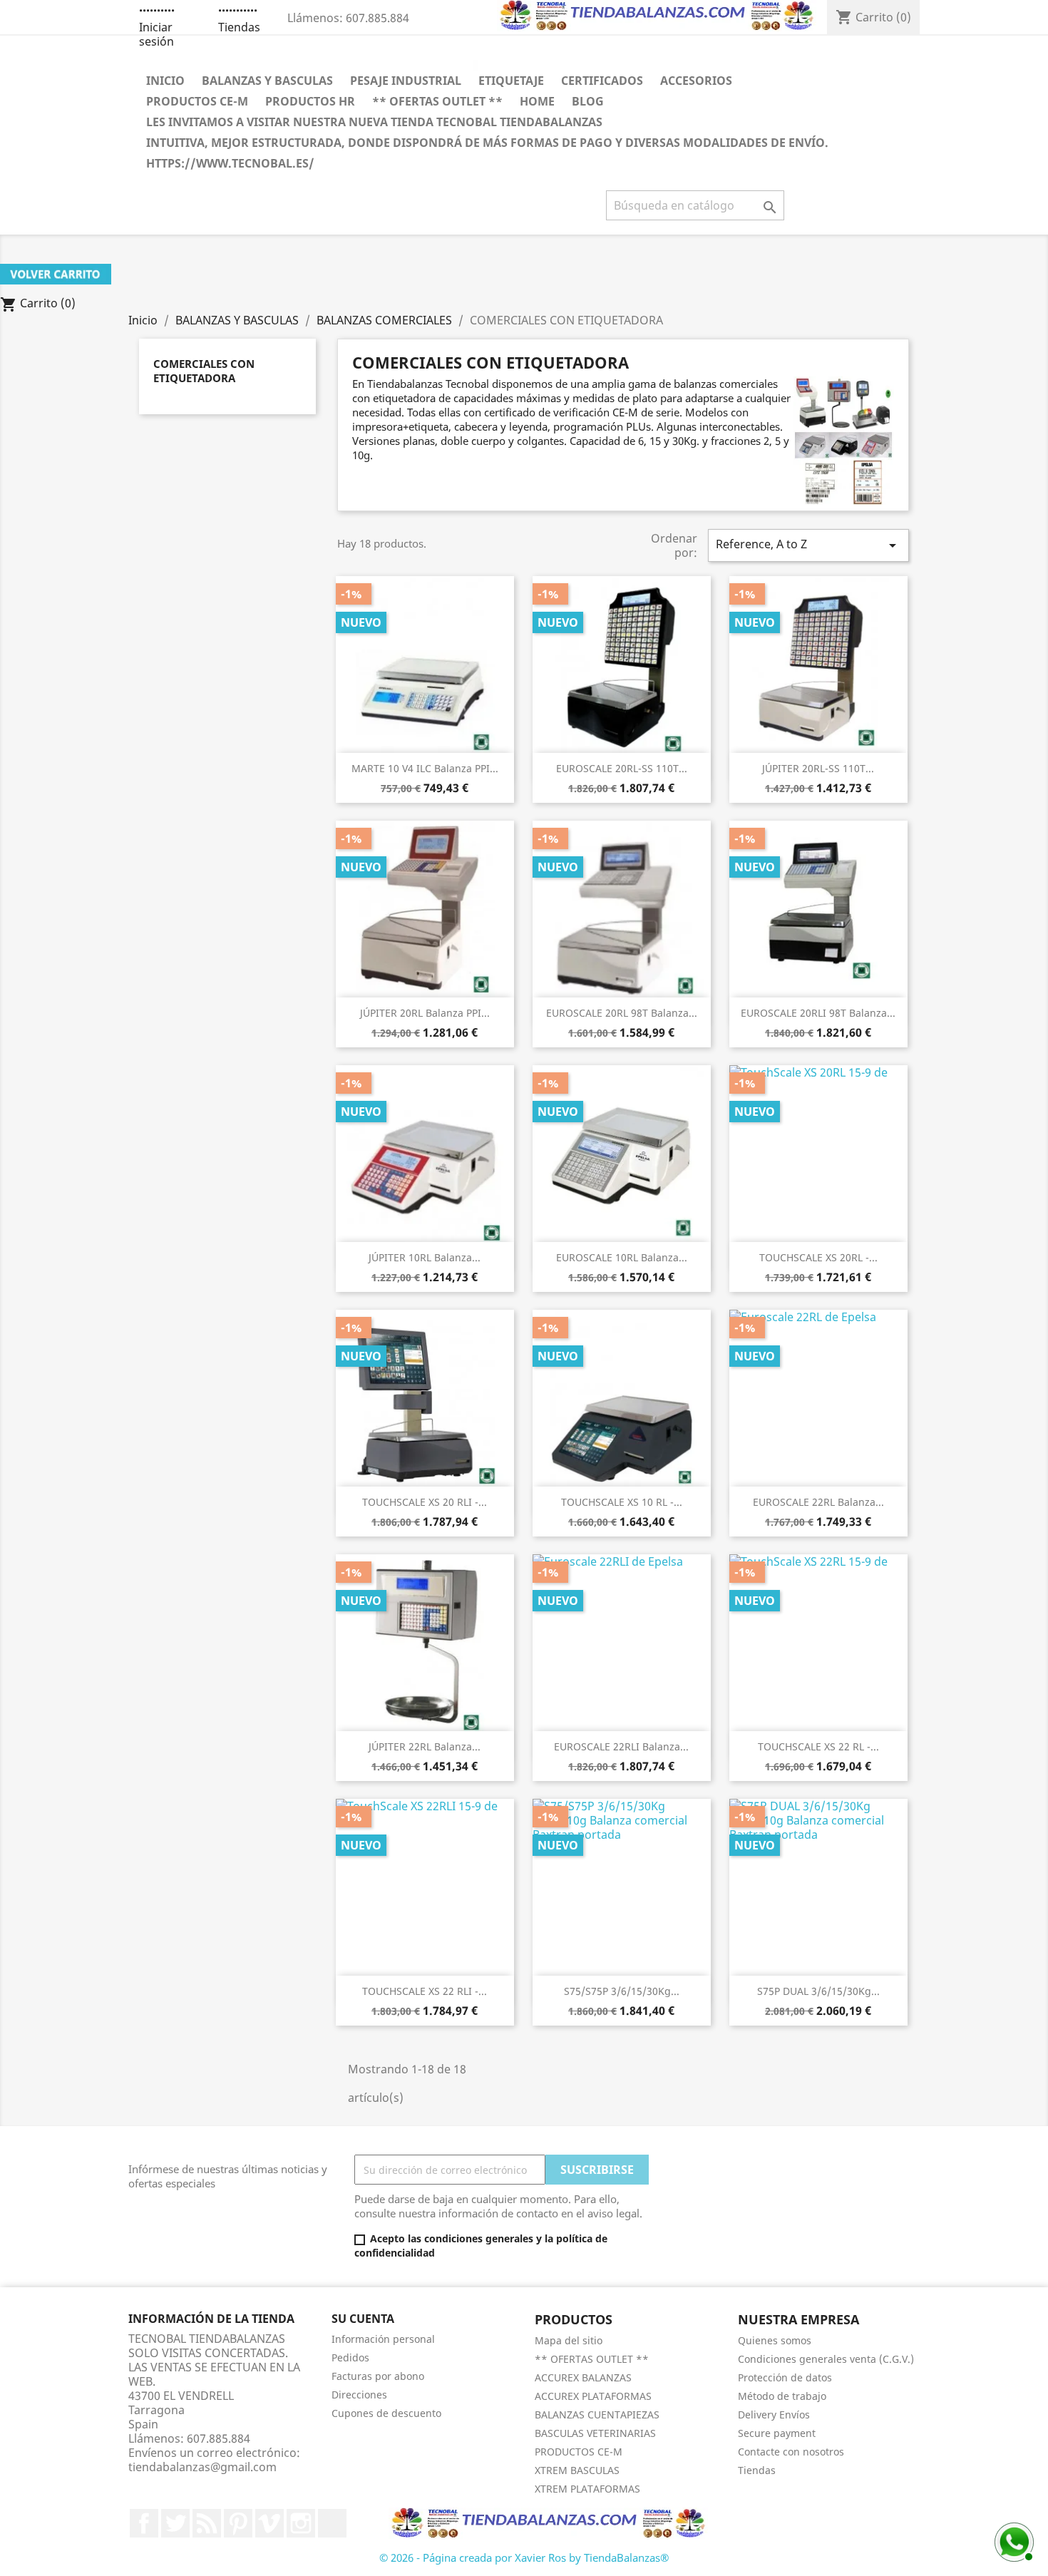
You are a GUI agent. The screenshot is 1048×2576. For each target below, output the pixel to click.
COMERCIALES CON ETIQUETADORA (204, 371)
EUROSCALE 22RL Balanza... (818, 1502)
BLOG (588, 101)
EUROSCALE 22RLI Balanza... (621, 1746)
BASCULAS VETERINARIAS (595, 2433)
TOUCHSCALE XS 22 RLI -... (425, 1991)
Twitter (175, 2523)
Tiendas (239, 27)
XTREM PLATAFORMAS (587, 2489)
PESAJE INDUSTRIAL (406, 81)
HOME (537, 101)
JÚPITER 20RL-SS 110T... (818, 768)
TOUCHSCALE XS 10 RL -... (622, 1502)
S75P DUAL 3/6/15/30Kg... (818, 1991)
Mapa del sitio (569, 2340)
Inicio (165, 81)
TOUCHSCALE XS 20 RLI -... (425, 1502)
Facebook (144, 2523)
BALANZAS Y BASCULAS (267, 81)
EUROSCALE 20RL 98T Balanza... (622, 1013)
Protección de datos (785, 2377)
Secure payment (777, 2433)
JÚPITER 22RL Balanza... (425, 1746)
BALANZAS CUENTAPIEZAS (597, 2415)
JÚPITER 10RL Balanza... (425, 1257)
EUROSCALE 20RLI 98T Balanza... (818, 1013)
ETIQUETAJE (511, 81)
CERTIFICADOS (602, 81)
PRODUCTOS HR (310, 101)
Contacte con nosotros (791, 2452)
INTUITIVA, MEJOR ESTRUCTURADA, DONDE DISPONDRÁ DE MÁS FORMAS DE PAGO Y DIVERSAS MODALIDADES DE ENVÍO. (487, 143)
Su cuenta (363, 2319)
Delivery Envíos (774, 2415)
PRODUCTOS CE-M (197, 101)
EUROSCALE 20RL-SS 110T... (622, 768)
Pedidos (350, 2357)
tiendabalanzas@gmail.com (202, 2467)
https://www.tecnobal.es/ (230, 163)
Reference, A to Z (808, 545)
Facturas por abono (378, 2376)
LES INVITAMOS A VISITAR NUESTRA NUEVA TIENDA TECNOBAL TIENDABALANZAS (374, 122)
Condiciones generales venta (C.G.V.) (826, 2359)
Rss (207, 2523)
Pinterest (238, 2523)
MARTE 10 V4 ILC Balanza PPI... (425, 768)
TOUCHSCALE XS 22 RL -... (818, 1746)
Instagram (301, 2523)
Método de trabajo (782, 2396)
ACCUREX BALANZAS (583, 2377)
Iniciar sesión (156, 34)
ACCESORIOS (696, 81)
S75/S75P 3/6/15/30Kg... (622, 1991)
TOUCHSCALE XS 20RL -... (818, 1257)
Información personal (383, 2339)
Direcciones (359, 2395)
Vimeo (269, 2523)
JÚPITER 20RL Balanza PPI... (425, 1013)
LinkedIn (332, 2523)
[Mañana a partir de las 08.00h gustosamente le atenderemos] (1012, 2540)
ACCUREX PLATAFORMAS (593, 2396)
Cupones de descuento (386, 2413)
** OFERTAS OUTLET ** (437, 101)
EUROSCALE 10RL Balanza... (622, 1257)
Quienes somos (775, 2340)
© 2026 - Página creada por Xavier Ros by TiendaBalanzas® (524, 2557)
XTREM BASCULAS (577, 2470)
